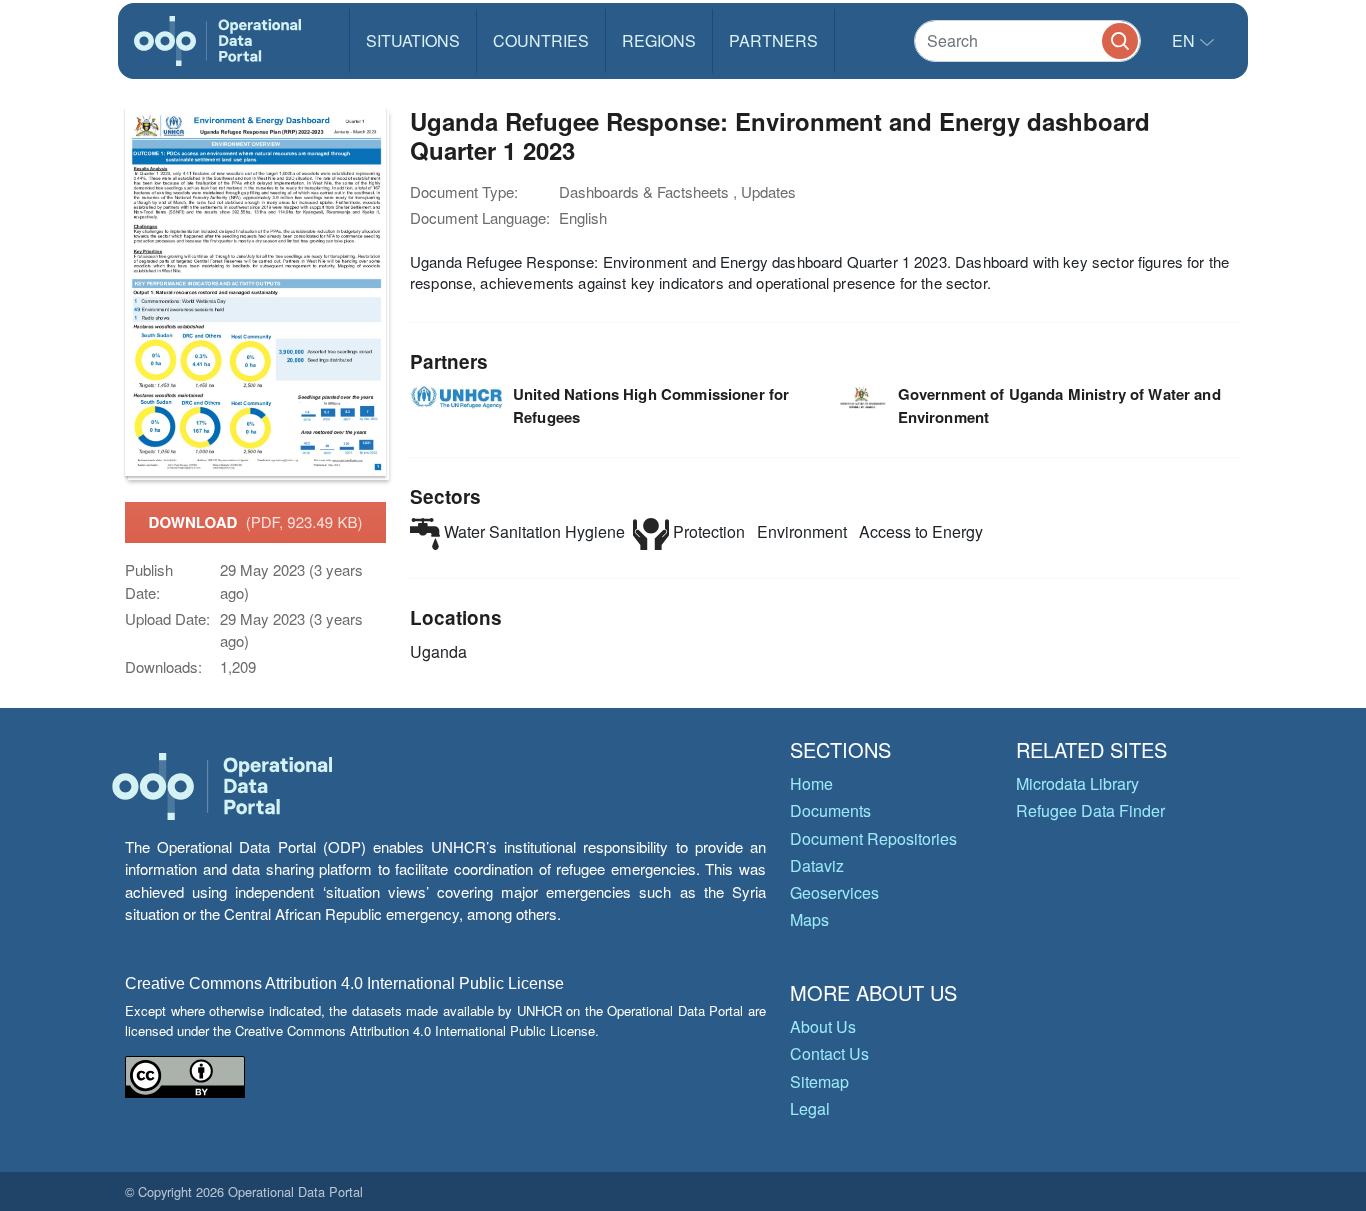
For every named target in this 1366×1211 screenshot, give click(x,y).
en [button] (1185, 40)
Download (256, 522)
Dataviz (817, 865)
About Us (823, 1026)
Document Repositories (873, 838)
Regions (659, 40)
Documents (830, 810)
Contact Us (829, 1053)
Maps (809, 919)
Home (811, 783)
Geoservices (834, 892)
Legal (810, 1108)
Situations (413, 40)
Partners (773, 40)
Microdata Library (1077, 783)
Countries (541, 40)
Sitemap (819, 1081)
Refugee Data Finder (1090, 810)
